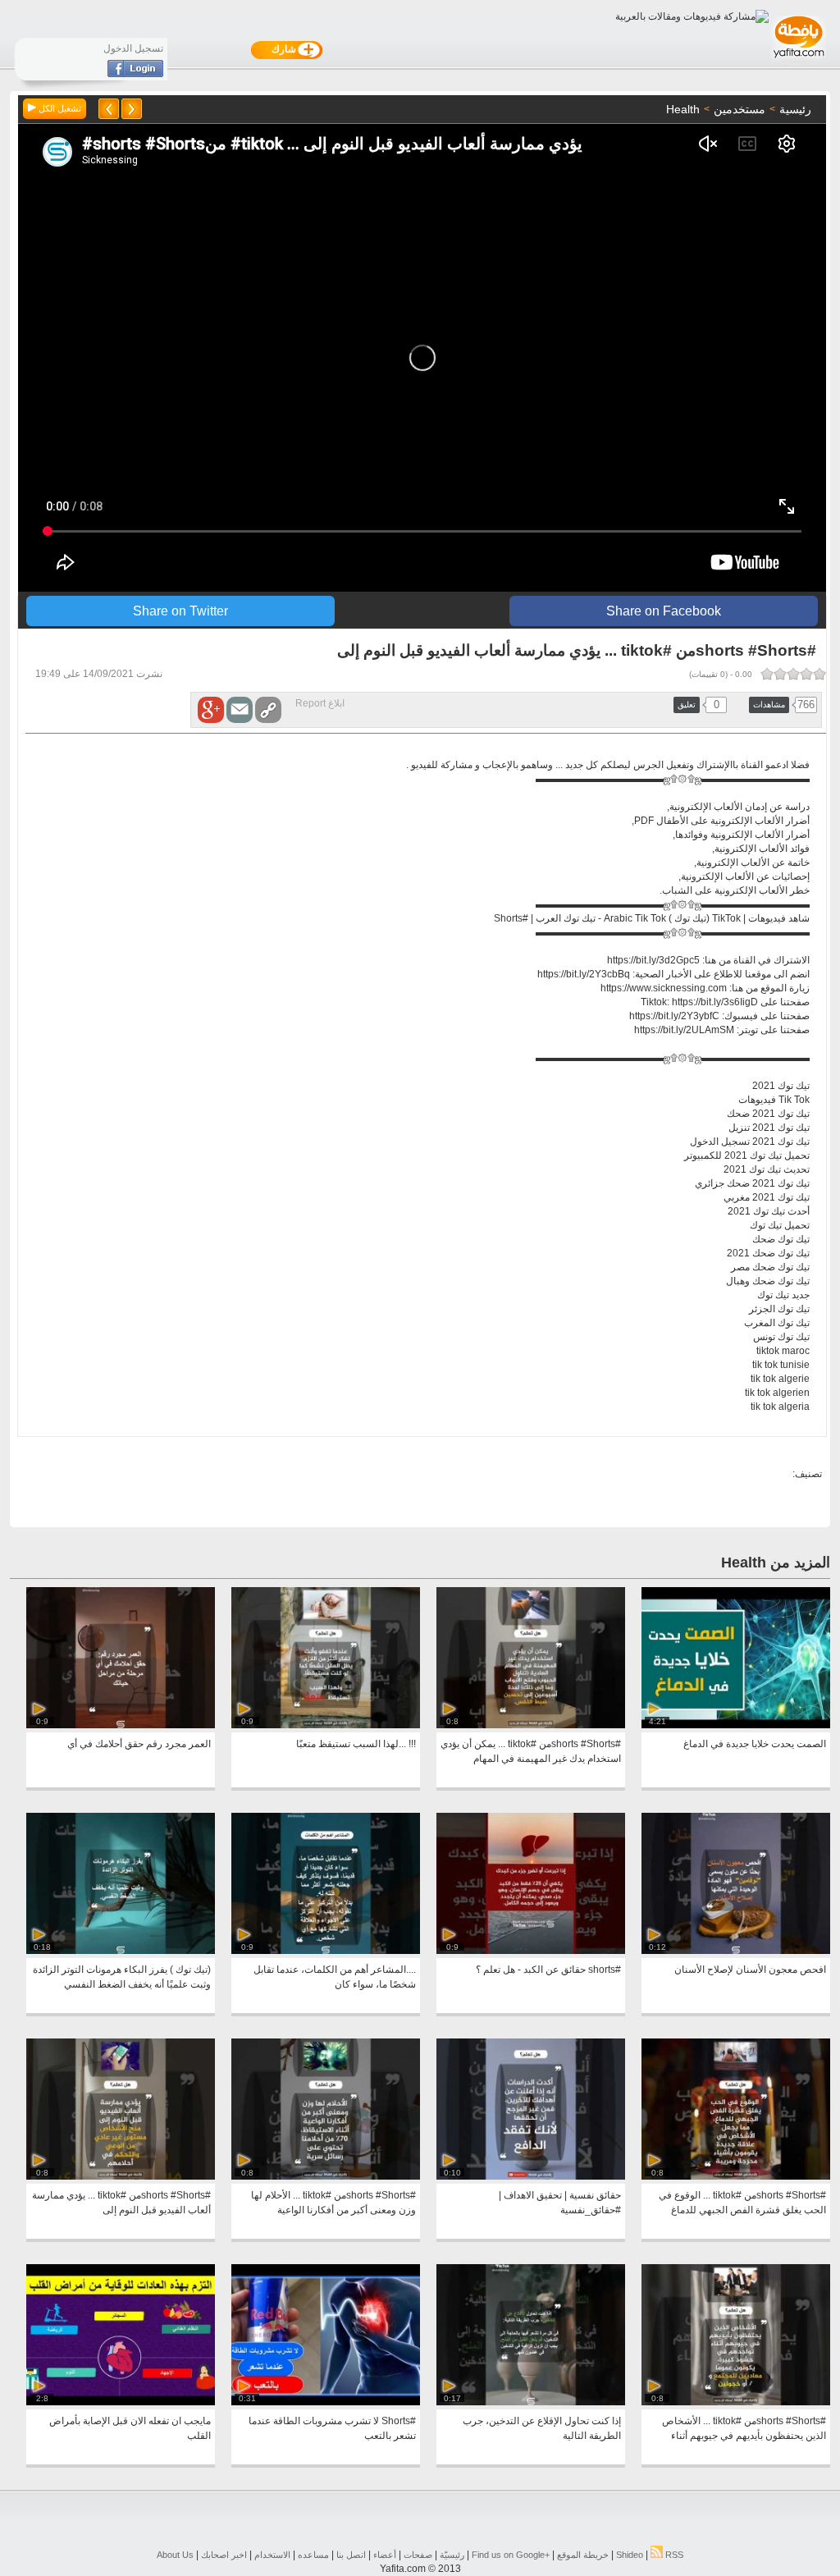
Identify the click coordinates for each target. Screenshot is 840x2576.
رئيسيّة (452, 2555)
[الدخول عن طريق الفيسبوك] (135, 74)
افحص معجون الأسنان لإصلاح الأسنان (750, 1970)
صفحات (418, 2555)
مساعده (313, 2555)
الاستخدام (272, 2555)
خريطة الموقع (583, 2555)
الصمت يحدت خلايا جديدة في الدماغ (755, 1744)
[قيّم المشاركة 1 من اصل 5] (819, 674)
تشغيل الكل (59, 108)
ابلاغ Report (320, 703)
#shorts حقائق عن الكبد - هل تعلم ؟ (548, 1970)
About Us (175, 2555)
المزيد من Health (776, 1563)
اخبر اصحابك (224, 2555)
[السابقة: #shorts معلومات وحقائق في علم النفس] (132, 109)
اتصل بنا (351, 2555)
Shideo (630, 2555)
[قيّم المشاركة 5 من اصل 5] (767, 674)
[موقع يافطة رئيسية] (798, 60)
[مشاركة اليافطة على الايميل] (240, 710)
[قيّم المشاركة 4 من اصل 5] (780, 674)
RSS (673, 2555)
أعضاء (385, 2555)
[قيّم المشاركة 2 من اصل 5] (806, 674)
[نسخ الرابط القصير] (268, 710)
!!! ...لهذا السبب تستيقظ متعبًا (356, 1744)
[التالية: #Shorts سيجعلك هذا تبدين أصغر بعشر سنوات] (109, 109)
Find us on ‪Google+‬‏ (511, 2555)
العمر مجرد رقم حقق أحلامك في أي (139, 1744)
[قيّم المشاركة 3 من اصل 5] (793, 674)
